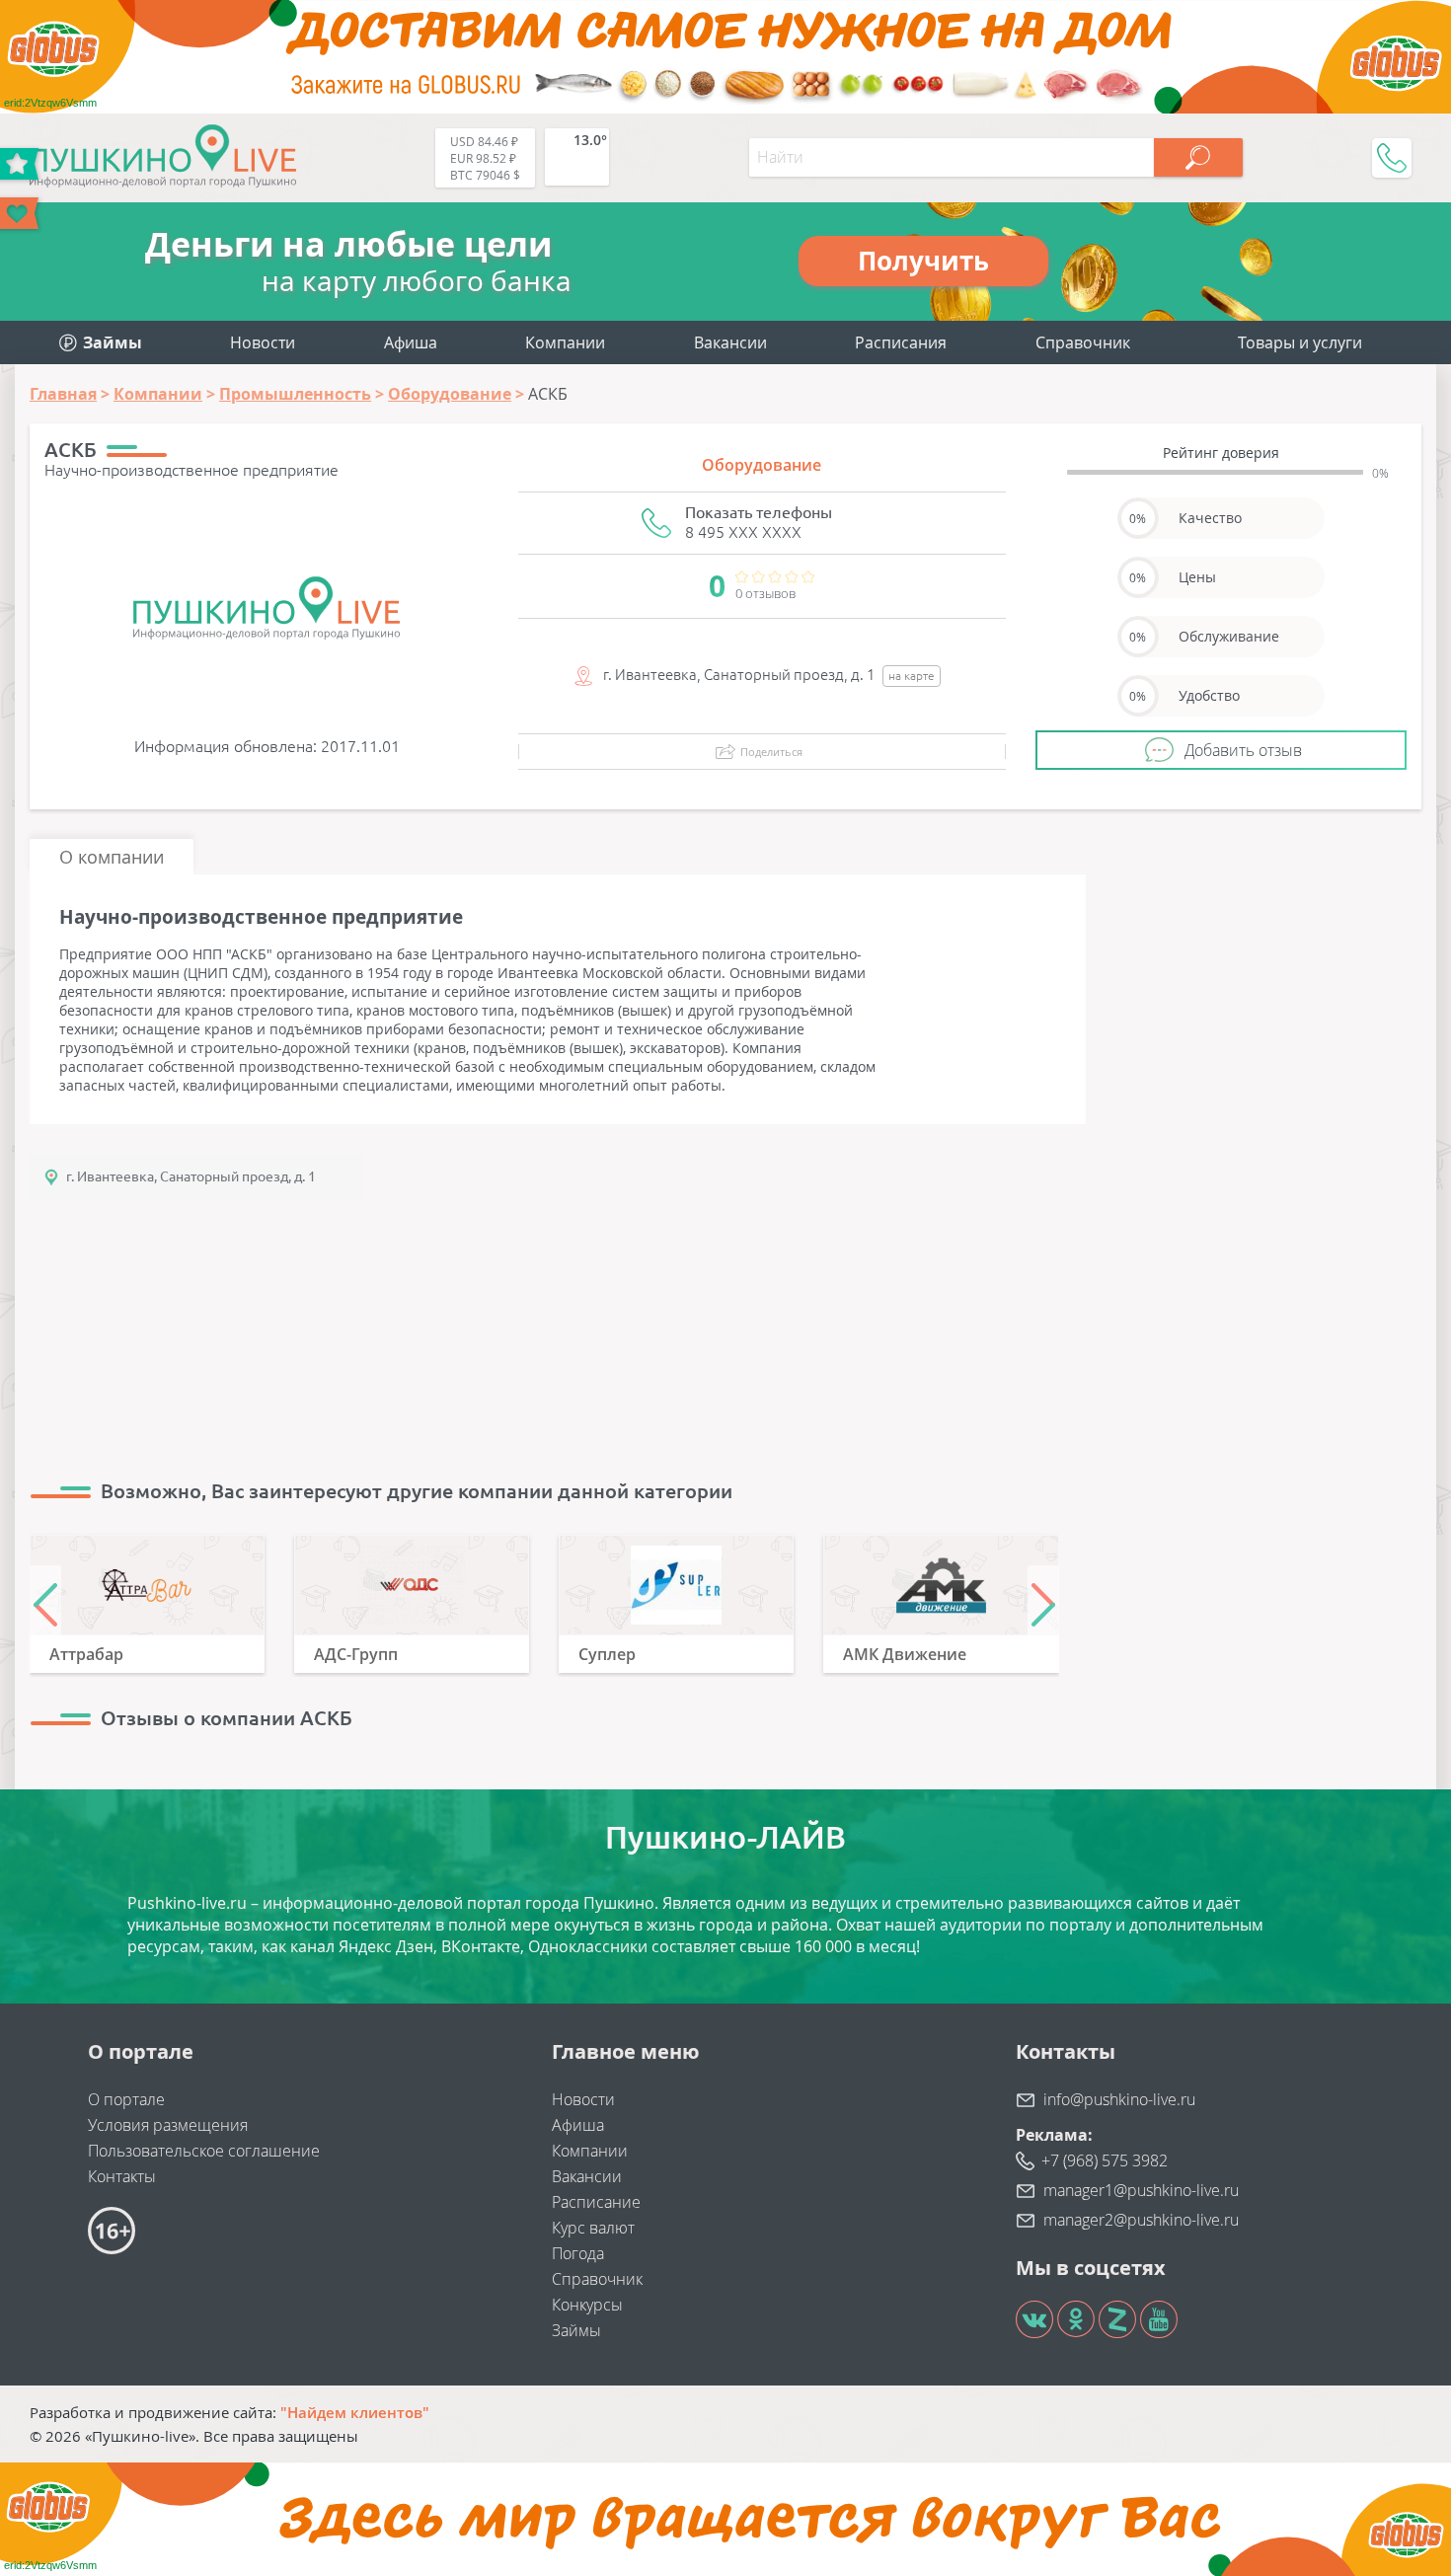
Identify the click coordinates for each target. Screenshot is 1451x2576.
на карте (912, 676)
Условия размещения (168, 2125)
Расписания (901, 342)
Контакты (122, 2176)
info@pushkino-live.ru (1119, 2099)
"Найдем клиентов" (355, 2412)
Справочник (1083, 342)
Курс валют (593, 2228)
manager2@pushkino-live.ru (1141, 2220)
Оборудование (762, 465)
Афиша (411, 342)
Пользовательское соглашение (204, 2151)
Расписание (596, 2202)
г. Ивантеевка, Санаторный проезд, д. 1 (191, 1176)
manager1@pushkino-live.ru (1141, 2190)
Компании (565, 342)
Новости (263, 342)
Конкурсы (587, 2305)
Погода (578, 2253)
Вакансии (730, 342)
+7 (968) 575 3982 (1105, 2160)
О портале (126, 2099)
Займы (576, 2330)
